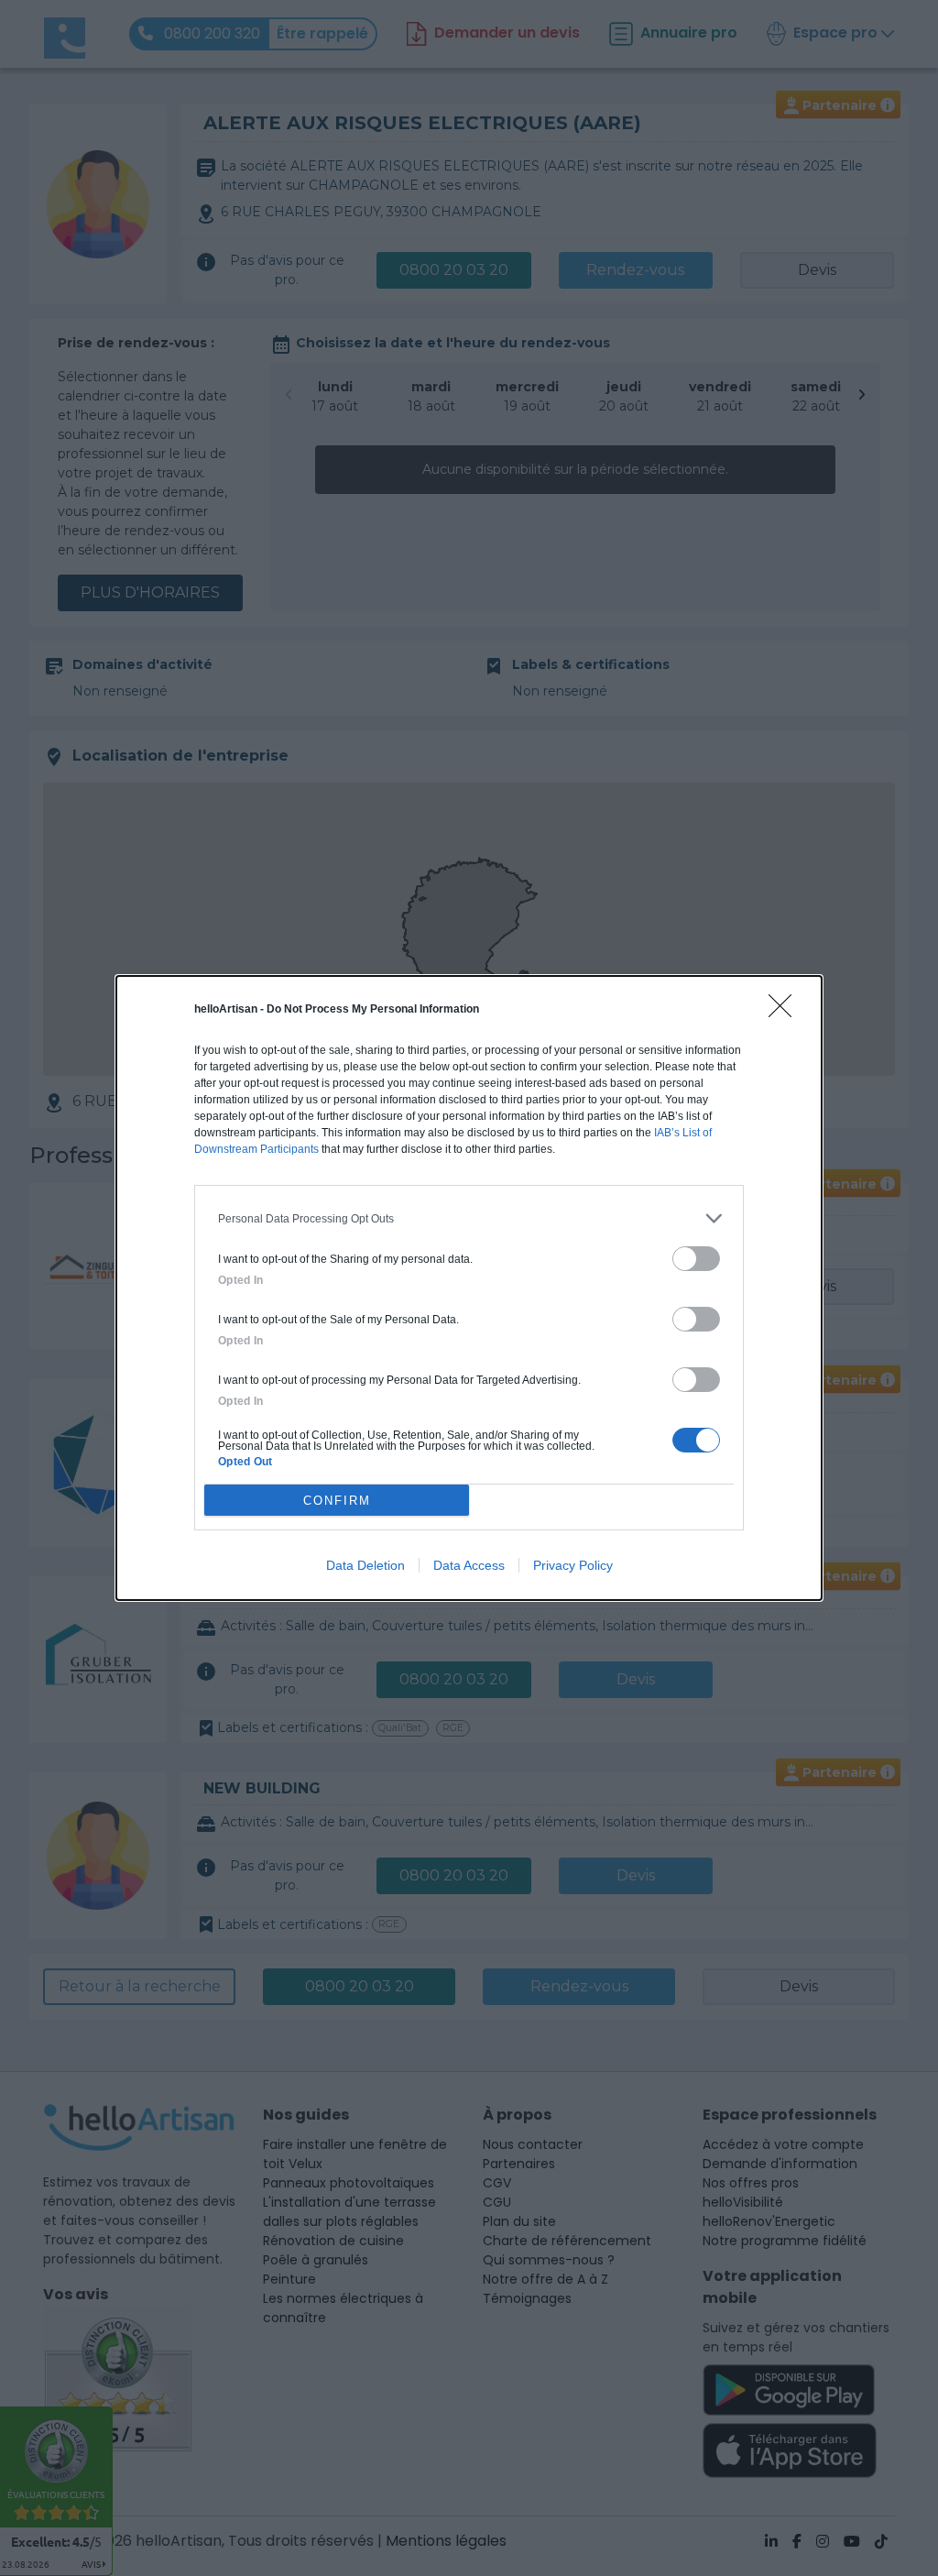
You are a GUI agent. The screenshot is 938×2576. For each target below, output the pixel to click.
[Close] (786, 1012)
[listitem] (469, 1218)
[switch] (696, 1259)
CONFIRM (337, 1501)
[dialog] (469, 1288)
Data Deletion (365, 1565)
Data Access (469, 1565)
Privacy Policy (573, 1565)
